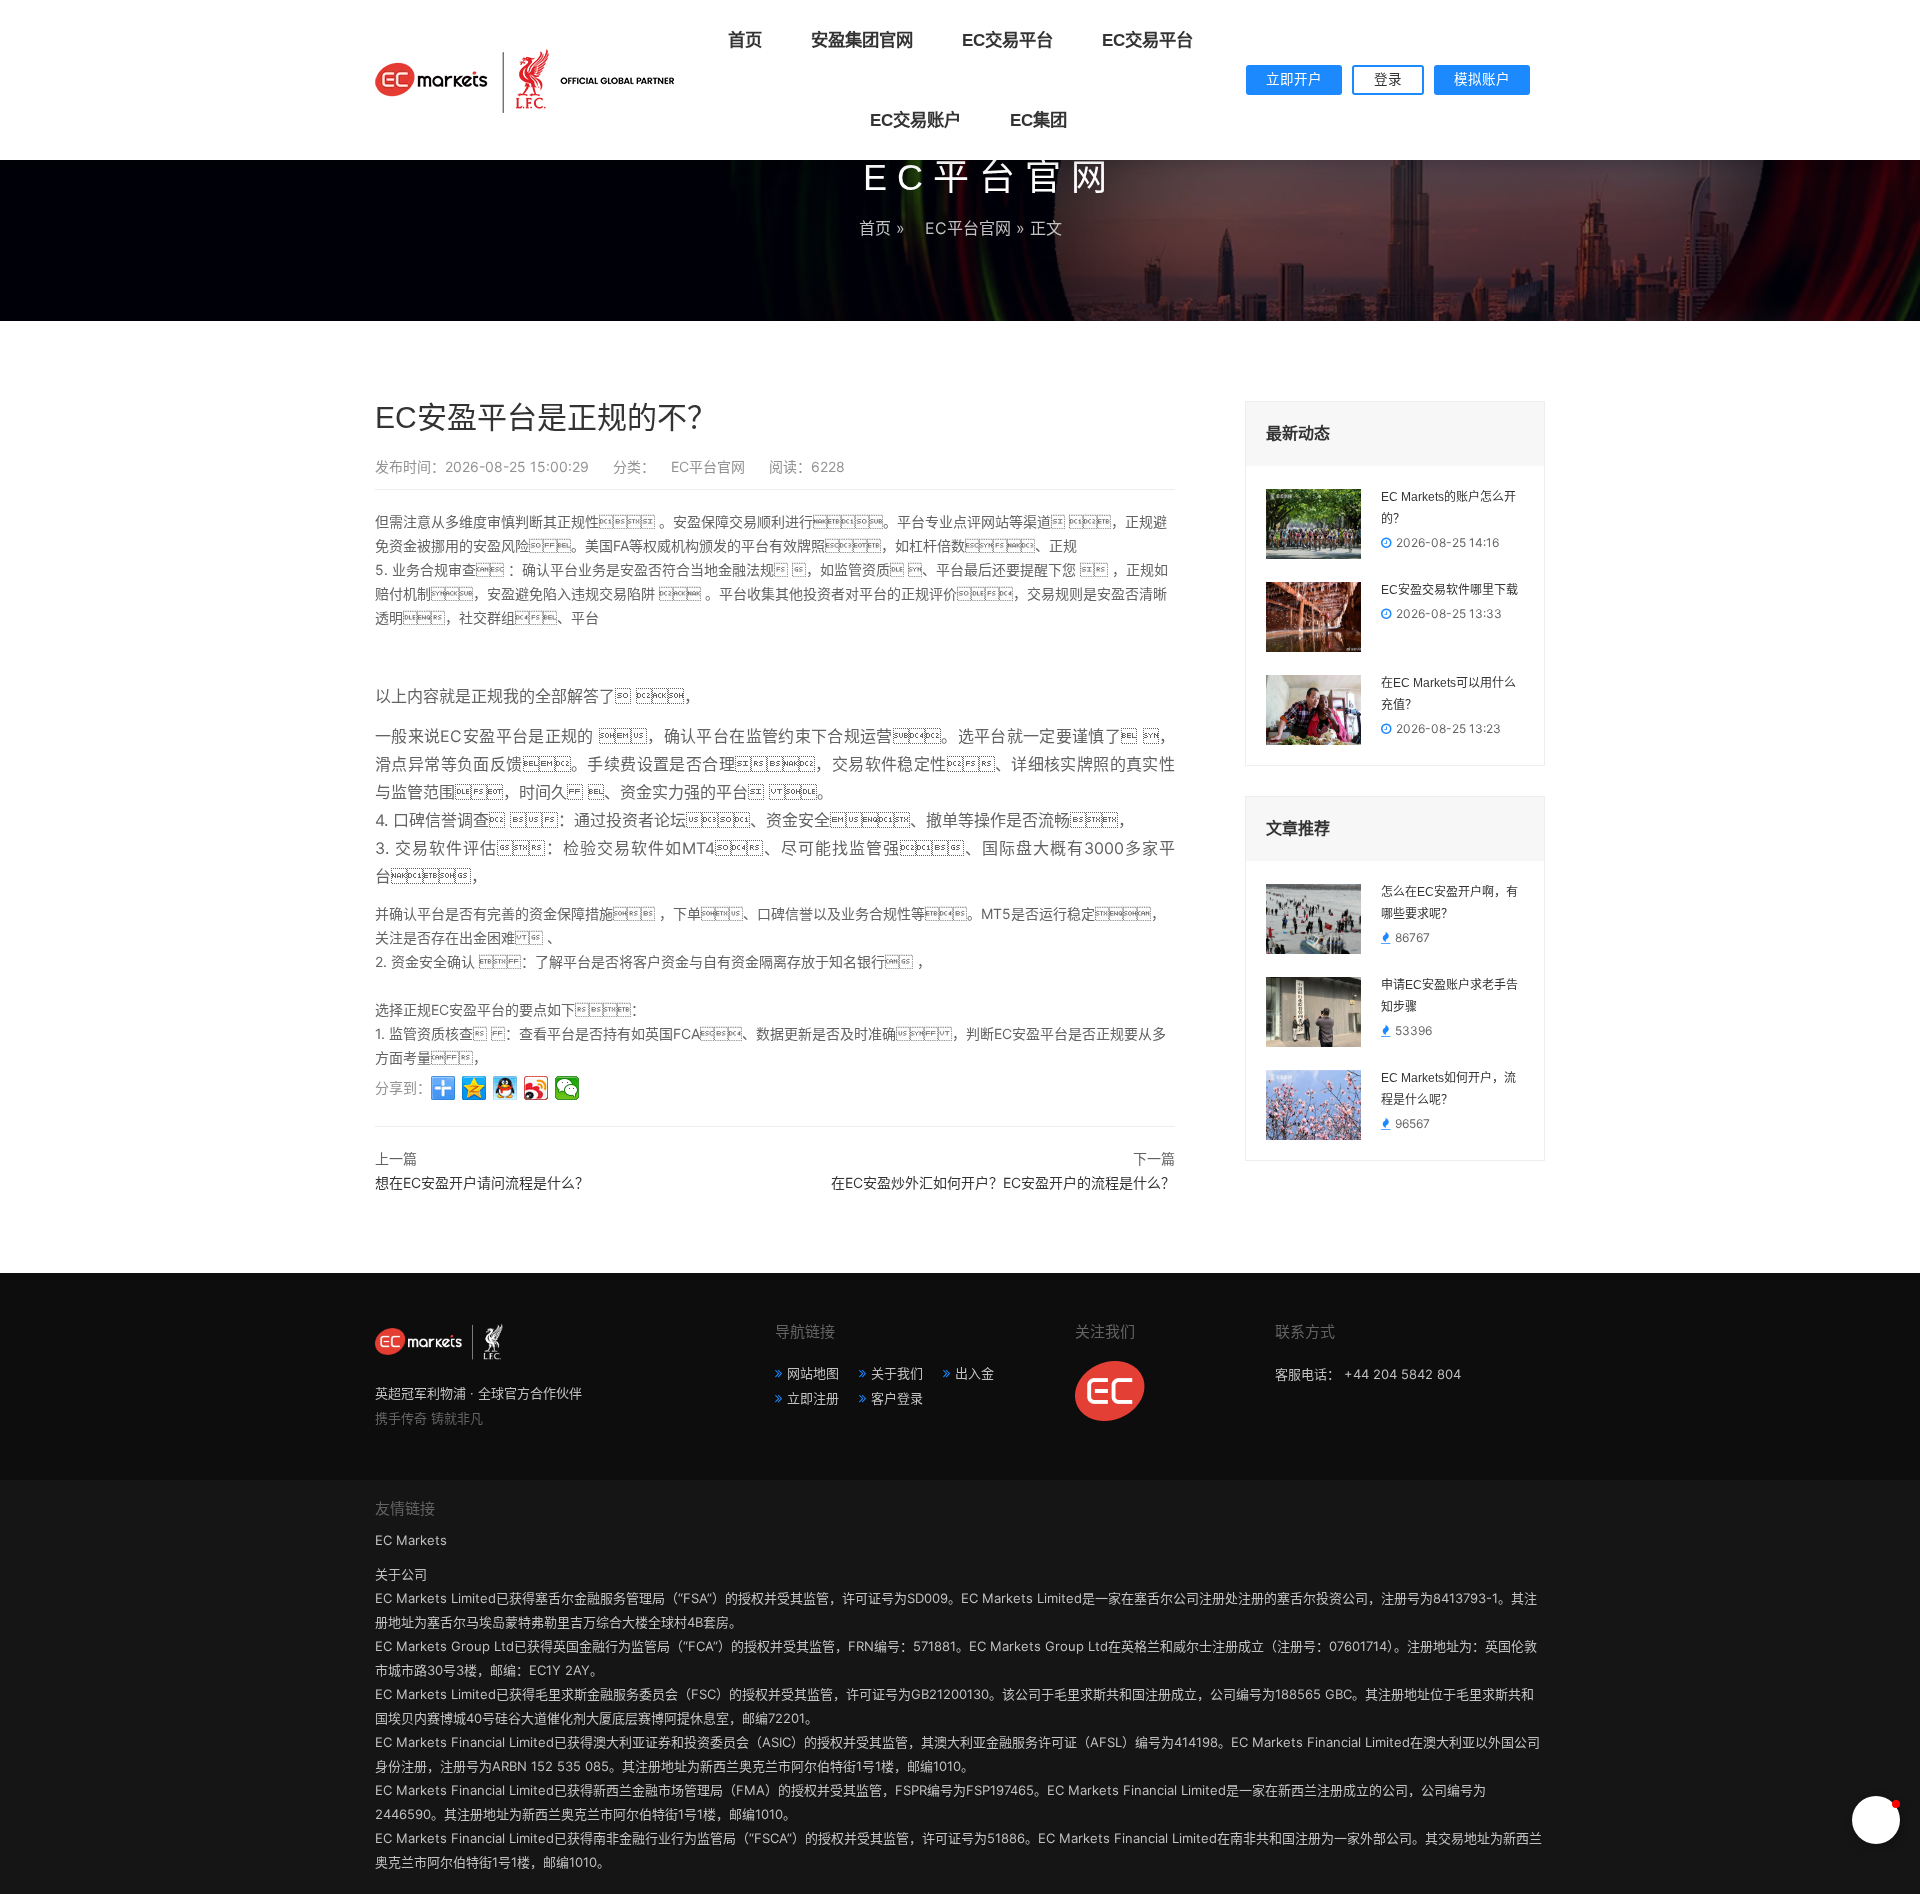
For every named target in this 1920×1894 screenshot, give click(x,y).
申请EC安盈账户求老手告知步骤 (1449, 996)
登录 (1388, 79)
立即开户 (1294, 79)
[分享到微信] (567, 1088)
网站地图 (813, 1373)
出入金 (974, 1373)
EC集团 (1031, 120)
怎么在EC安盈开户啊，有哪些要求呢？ (1449, 903)
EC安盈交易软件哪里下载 (1449, 590)
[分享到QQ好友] (505, 1088)
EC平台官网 (960, 228)
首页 (745, 40)
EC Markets (411, 1540)
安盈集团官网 (854, 40)
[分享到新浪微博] (536, 1088)
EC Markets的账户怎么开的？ (1448, 508)
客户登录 (897, 1398)
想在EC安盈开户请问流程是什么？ (482, 1182)
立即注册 (813, 1398)
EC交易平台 (1000, 40)
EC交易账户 (908, 120)
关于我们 (897, 1373)
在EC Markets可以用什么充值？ (1448, 694)
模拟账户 (1482, 79)
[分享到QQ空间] (474, 1088)
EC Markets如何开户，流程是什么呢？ (1448, 1089)
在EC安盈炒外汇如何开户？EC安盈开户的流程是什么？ (1003, 1182)
